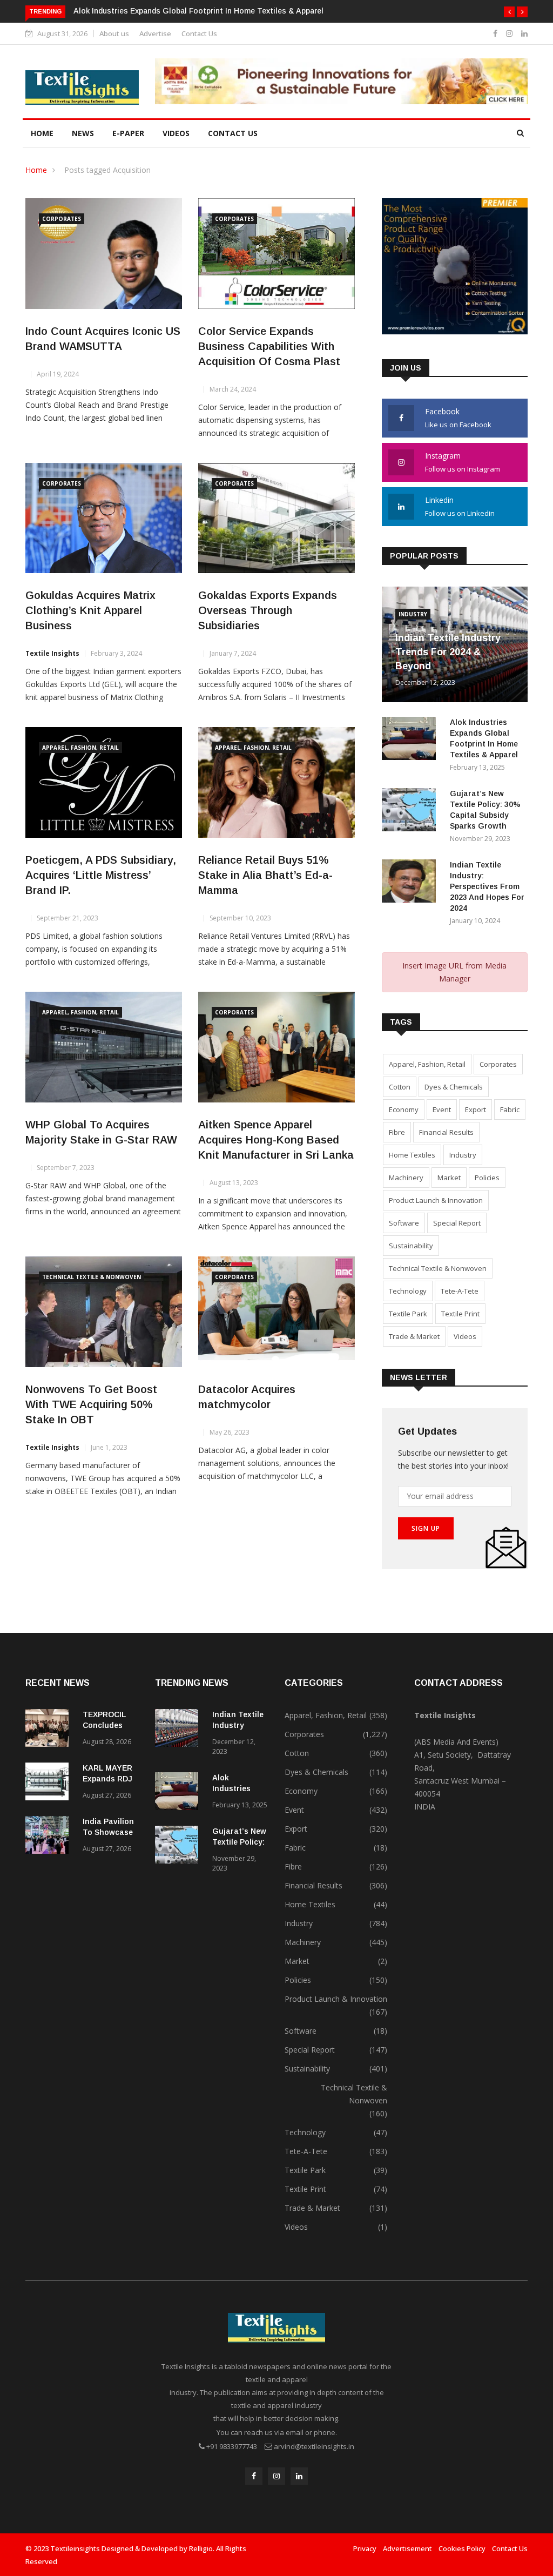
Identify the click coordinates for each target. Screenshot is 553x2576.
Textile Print (460, 1314)
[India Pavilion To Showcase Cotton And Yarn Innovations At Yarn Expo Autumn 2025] (50, 1837)
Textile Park (408, 1314)
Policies (487, 1178)
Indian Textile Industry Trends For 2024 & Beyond (448, 652)
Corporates (62, 219)
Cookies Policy (462, 2548)
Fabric (510, 1109)
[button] (509, 12)
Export (476, 1109)
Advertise (155, 33)
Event (442, 1109)
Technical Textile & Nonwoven (92, 1277)
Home (42, 133)
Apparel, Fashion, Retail (80, 748)
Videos (176, 133)
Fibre (397, 1132)
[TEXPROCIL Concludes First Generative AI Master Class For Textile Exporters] (50, 1730)
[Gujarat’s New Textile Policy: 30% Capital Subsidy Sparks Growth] (412, 812)
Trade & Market (414, 1336)
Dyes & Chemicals (454, 1087)
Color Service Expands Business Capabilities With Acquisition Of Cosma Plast (269, 346)
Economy (404, 1109)
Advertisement (407, 2548)
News (83, 133)
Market (449, 1178)
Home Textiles (412, 1155)
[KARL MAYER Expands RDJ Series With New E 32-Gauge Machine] (50, 1783)
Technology (408, 1291)
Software (404, 1223)
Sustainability (411, 1246)
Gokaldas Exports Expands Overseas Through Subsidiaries (268, 610)
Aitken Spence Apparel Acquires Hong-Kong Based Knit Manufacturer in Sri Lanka (276, 1140)
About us (114, 33)
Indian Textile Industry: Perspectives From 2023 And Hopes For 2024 (487, 886)
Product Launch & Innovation (436, 1200)
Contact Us (199, 33)
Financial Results (446, 1132)
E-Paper (128, 133)
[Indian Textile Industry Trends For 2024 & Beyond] (179, 1730)
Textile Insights (52, 653)
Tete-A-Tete (460, 1291)
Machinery (406, 1178)
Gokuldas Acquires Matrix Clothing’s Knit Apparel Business (90, 610)
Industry (413, 614)
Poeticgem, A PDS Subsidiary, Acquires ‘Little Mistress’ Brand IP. (101, 875)
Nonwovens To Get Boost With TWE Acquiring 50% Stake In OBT (91, 1404)
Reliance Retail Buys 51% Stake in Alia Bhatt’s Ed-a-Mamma (265, 875)
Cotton (400, 1087)
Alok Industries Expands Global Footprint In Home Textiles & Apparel (198, 11)
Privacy (365, 2548)
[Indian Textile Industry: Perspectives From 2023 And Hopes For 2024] (412, 883)
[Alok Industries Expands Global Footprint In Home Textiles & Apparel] (412, 740)
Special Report (457, 1223)
